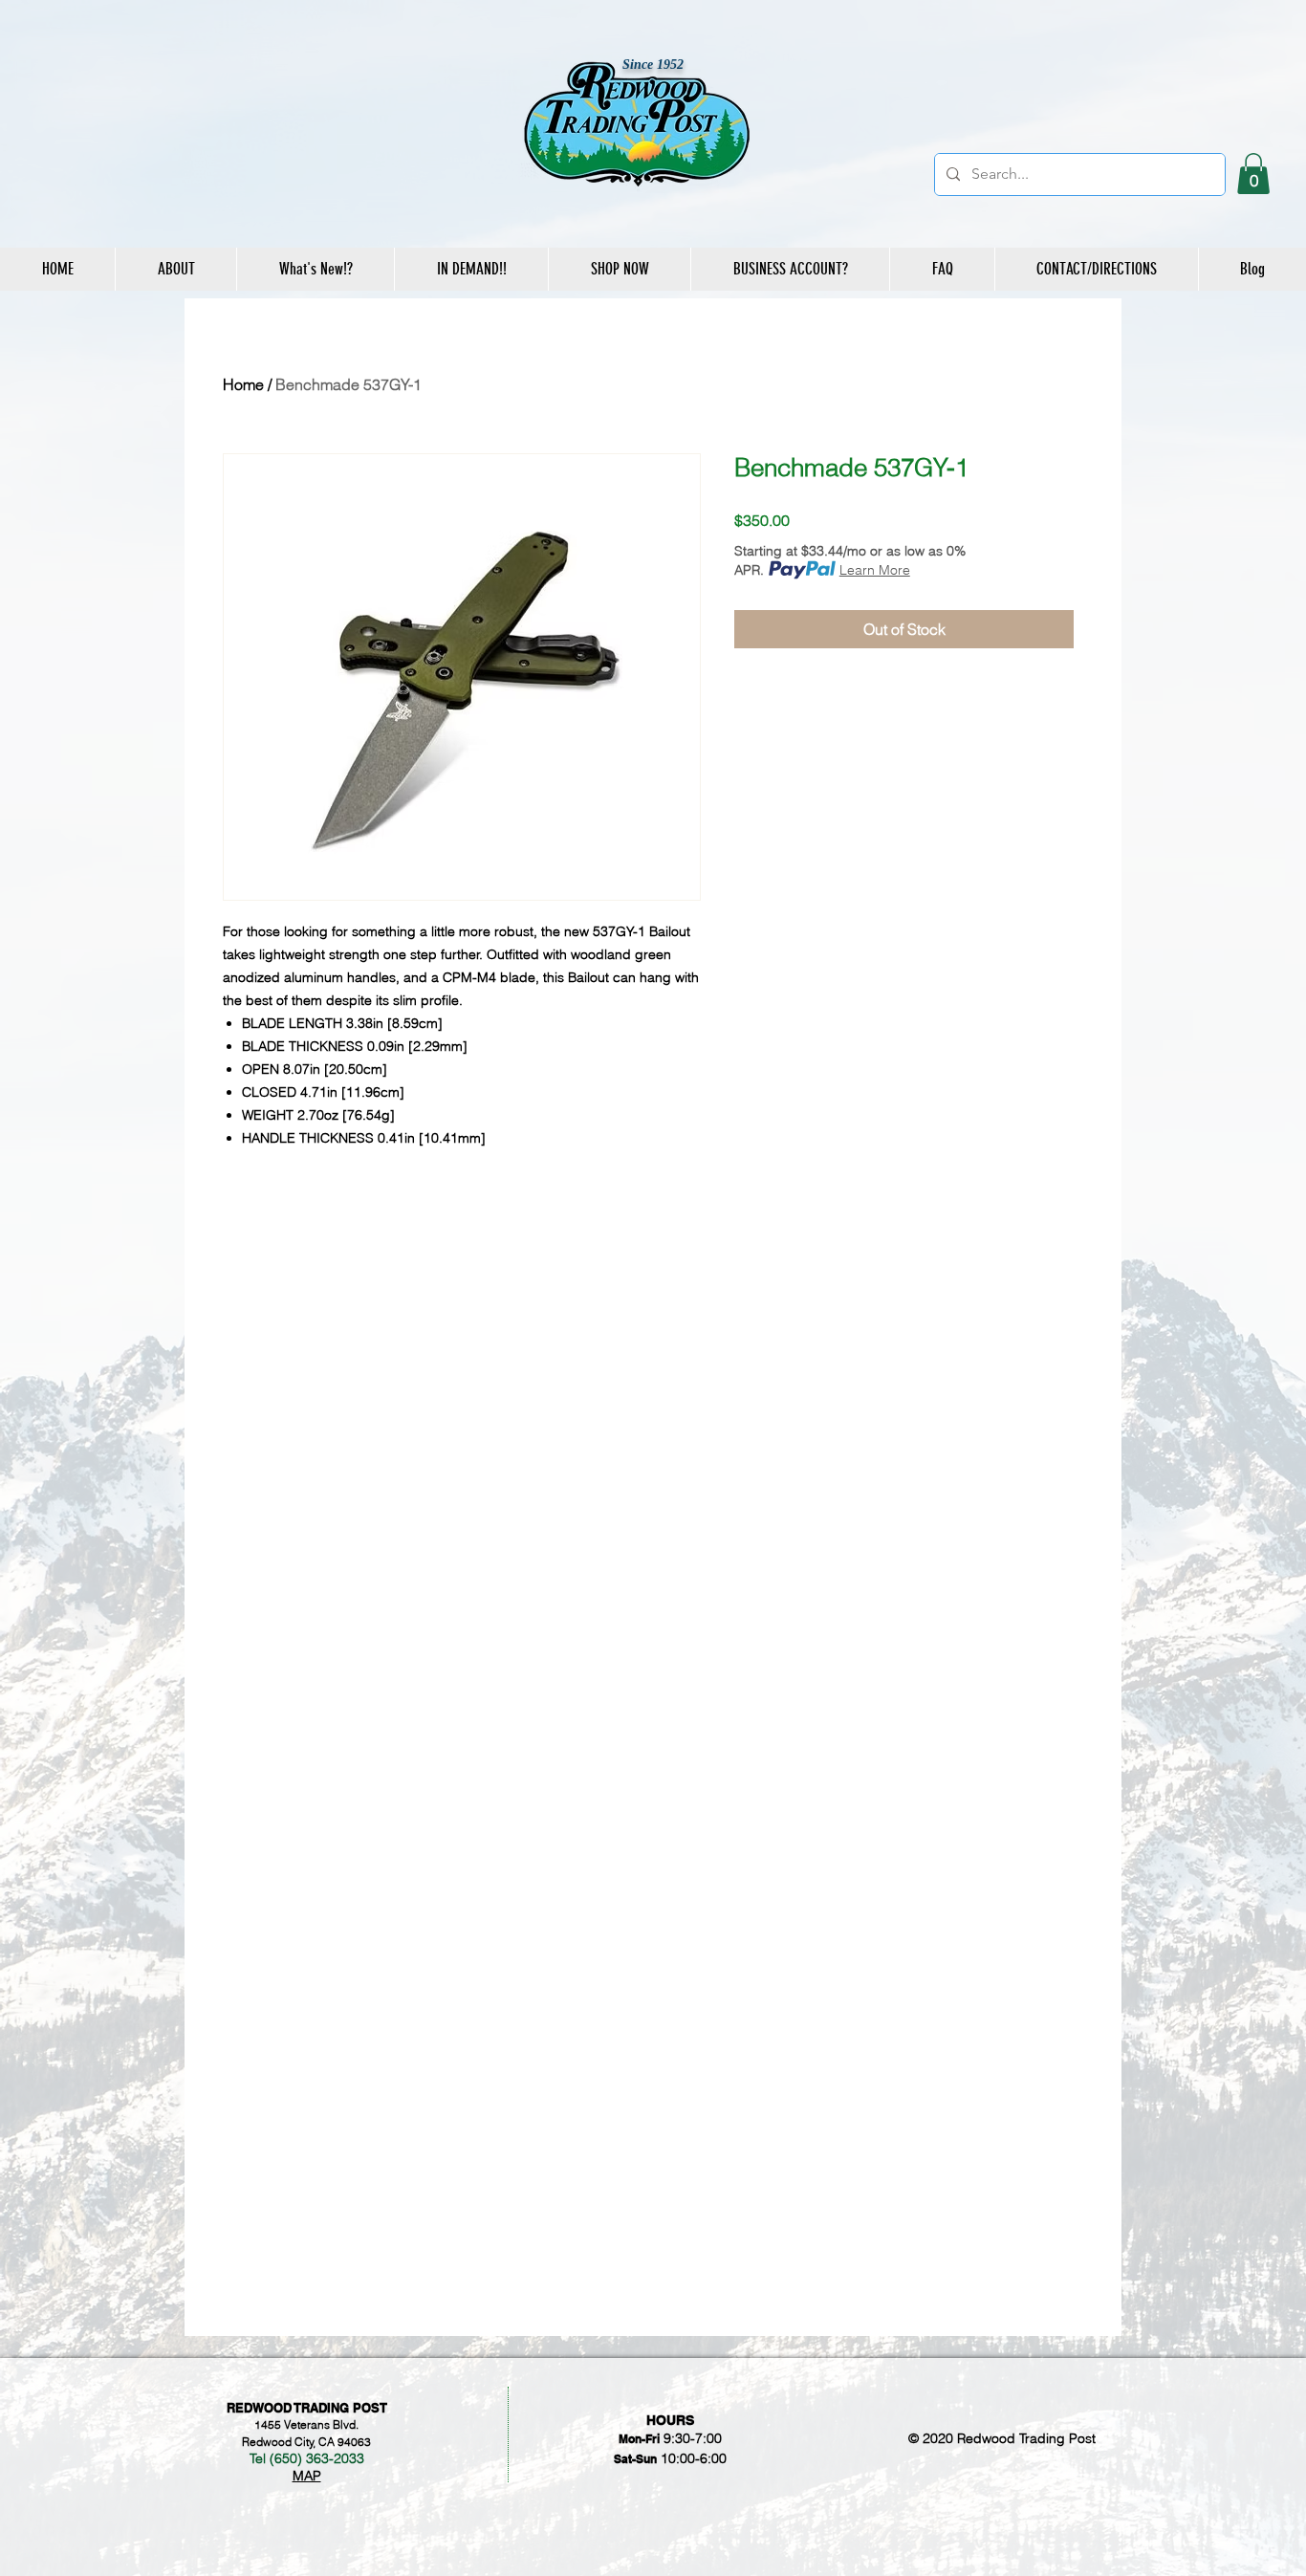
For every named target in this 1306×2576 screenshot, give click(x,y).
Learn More (875, 570)
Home (243, 384)
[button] (1253, 174)
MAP (307, 2476)
